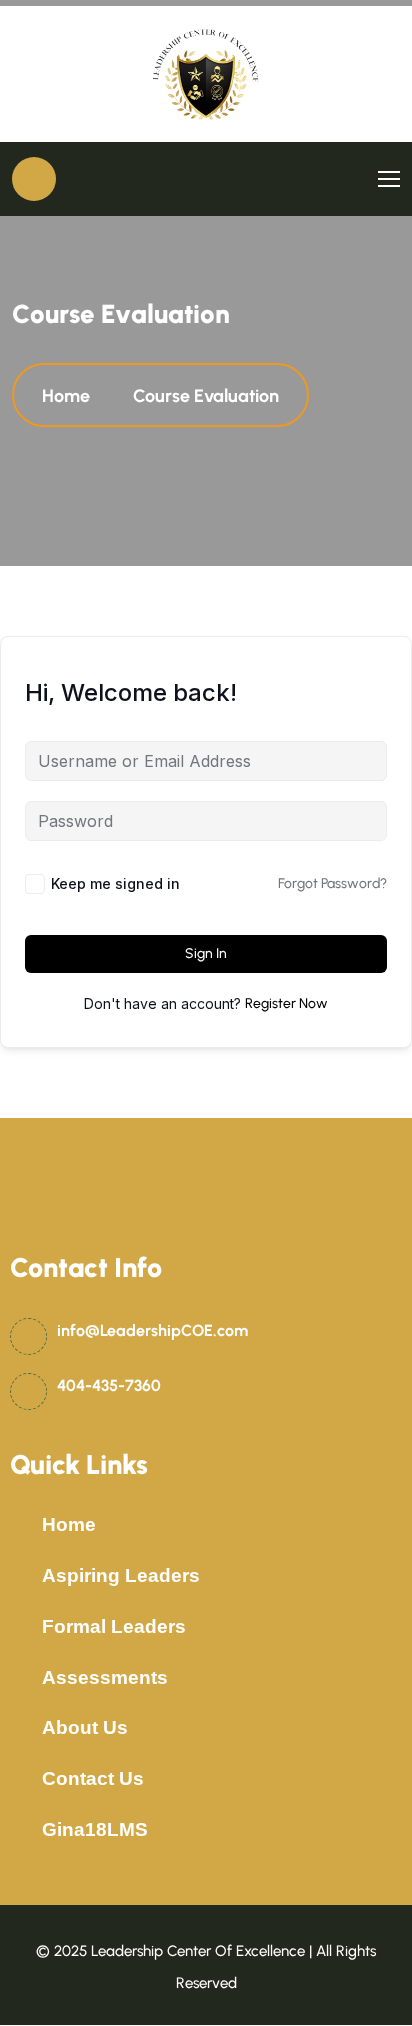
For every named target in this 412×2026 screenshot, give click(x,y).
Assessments (105, 1677)
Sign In (206, 953)
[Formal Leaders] (21, 1627)
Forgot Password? (332, 883)
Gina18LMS (95, 1829)
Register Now (286, 1003)
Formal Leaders (114, 1626)
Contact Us (93, 1778)
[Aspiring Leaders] (21, 1576)
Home (70, 396)
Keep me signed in (115, 883)
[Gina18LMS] (21, 1830)
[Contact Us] (21, 1779)
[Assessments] (21, 1678)
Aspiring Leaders (121, 1575)
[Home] (21, 1525)
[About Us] (21, 1728)
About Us (85, 1727)
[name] (206, 74)
